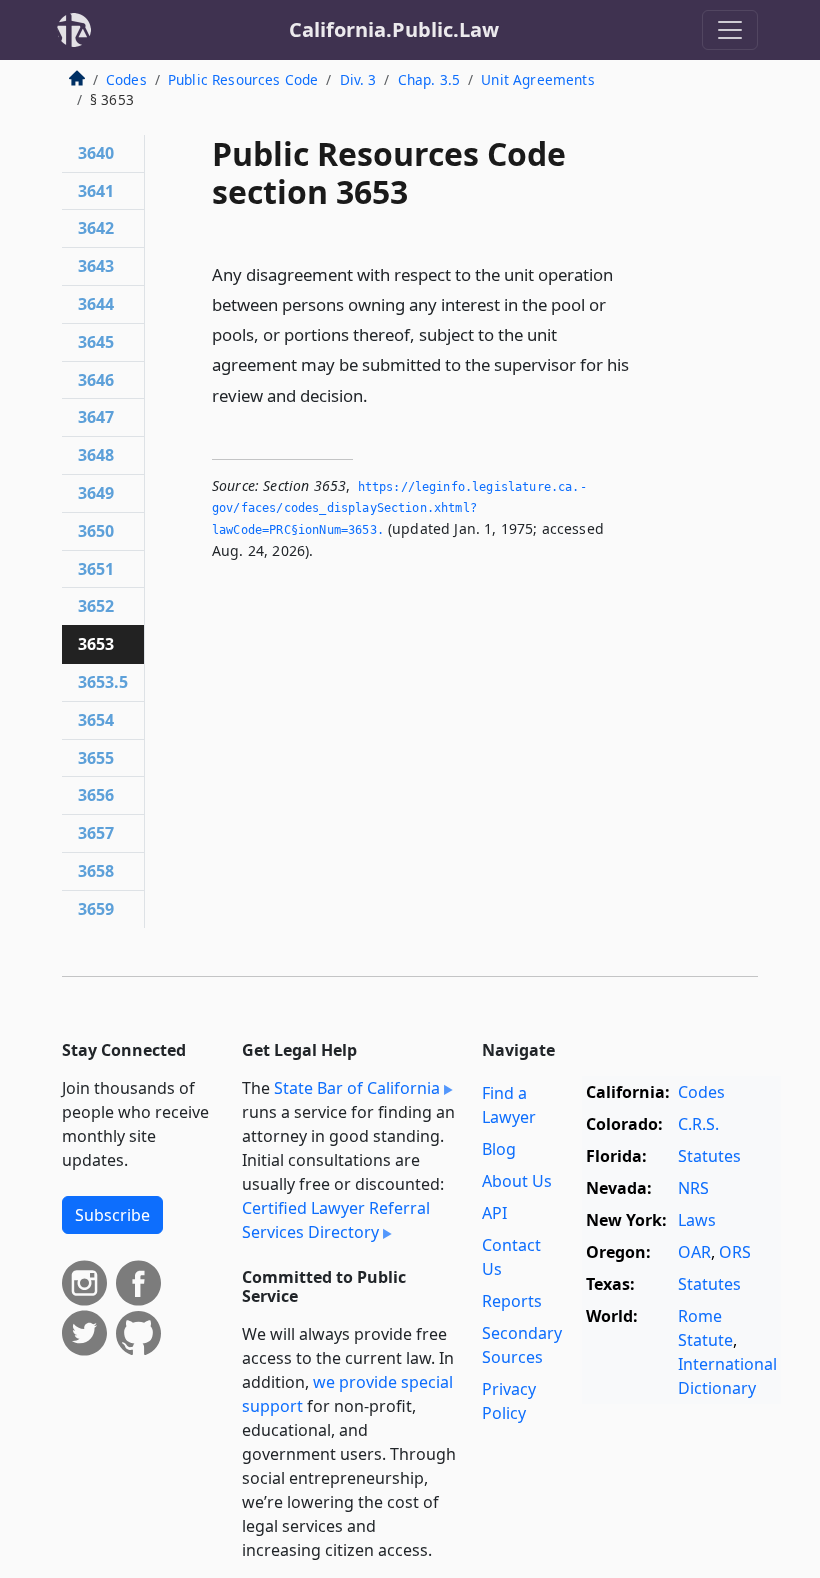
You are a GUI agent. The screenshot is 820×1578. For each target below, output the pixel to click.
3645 (96, 342)
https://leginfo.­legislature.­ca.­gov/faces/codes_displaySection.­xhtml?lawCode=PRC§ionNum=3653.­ (399, 508)
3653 (96, 644)
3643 (96, 266)
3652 (96, 606)
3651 (96, 569)
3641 (96, 191)
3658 (96, 871)
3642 (96, 228)
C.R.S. (698, 1124)
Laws (697, 1220)
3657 (96, 833)
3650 (96, 531)
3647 (96, 417)
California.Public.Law (394, 29)
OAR (694, 1252)
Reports (512, 1301)
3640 (96, 153)
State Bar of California (357, 1088)
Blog (499, 1149)
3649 (96, 493)
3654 (96, 720)
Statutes (709, 1156)
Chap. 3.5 (429, 79)
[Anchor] (379, 394)
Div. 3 (358, 79)
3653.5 (103, 682)
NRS (693, 1188)
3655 (96, 758)
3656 (96, 795)
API (494, 1213)
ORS (735, 1252)
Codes (126, 79)
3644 (96, 304)
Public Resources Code (243, 79)
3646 (96, 380)
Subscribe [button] (112, 1215)
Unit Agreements (537, 79)
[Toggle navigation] (730, 30)
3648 (96, 455)
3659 (96, 909)
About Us (517, 1181)
